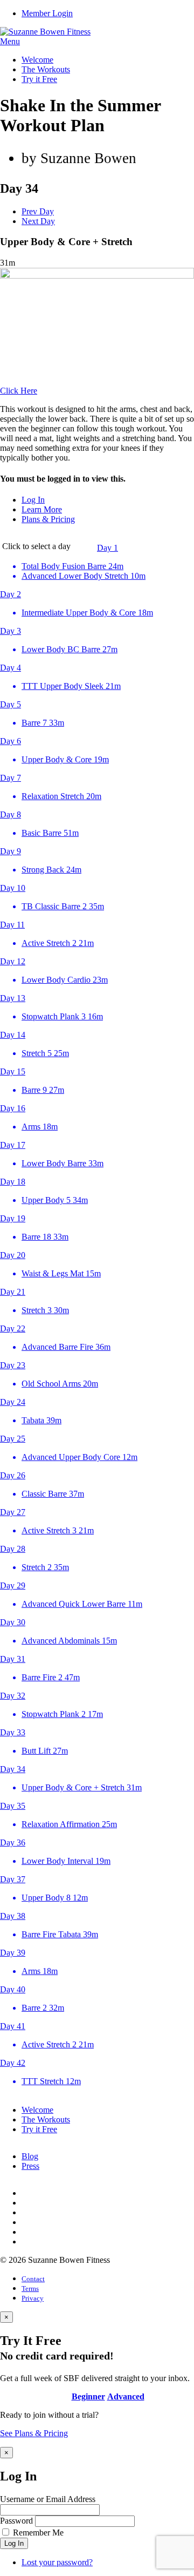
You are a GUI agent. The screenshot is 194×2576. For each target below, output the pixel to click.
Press (30, 2166)
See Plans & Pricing (34, 2433)
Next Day (38, 221)
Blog (30, 2156)
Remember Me (38, 2533)
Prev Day (38, 211)
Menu (10, 41)
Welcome (37, 60)
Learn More (42, 509)
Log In (33, 500)
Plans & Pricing (48, 519)
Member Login (47, 13)
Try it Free (39, 79)
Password (16, 2521)
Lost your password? (57, 2562)
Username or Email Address (48, 2499)
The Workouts (46, 69)
